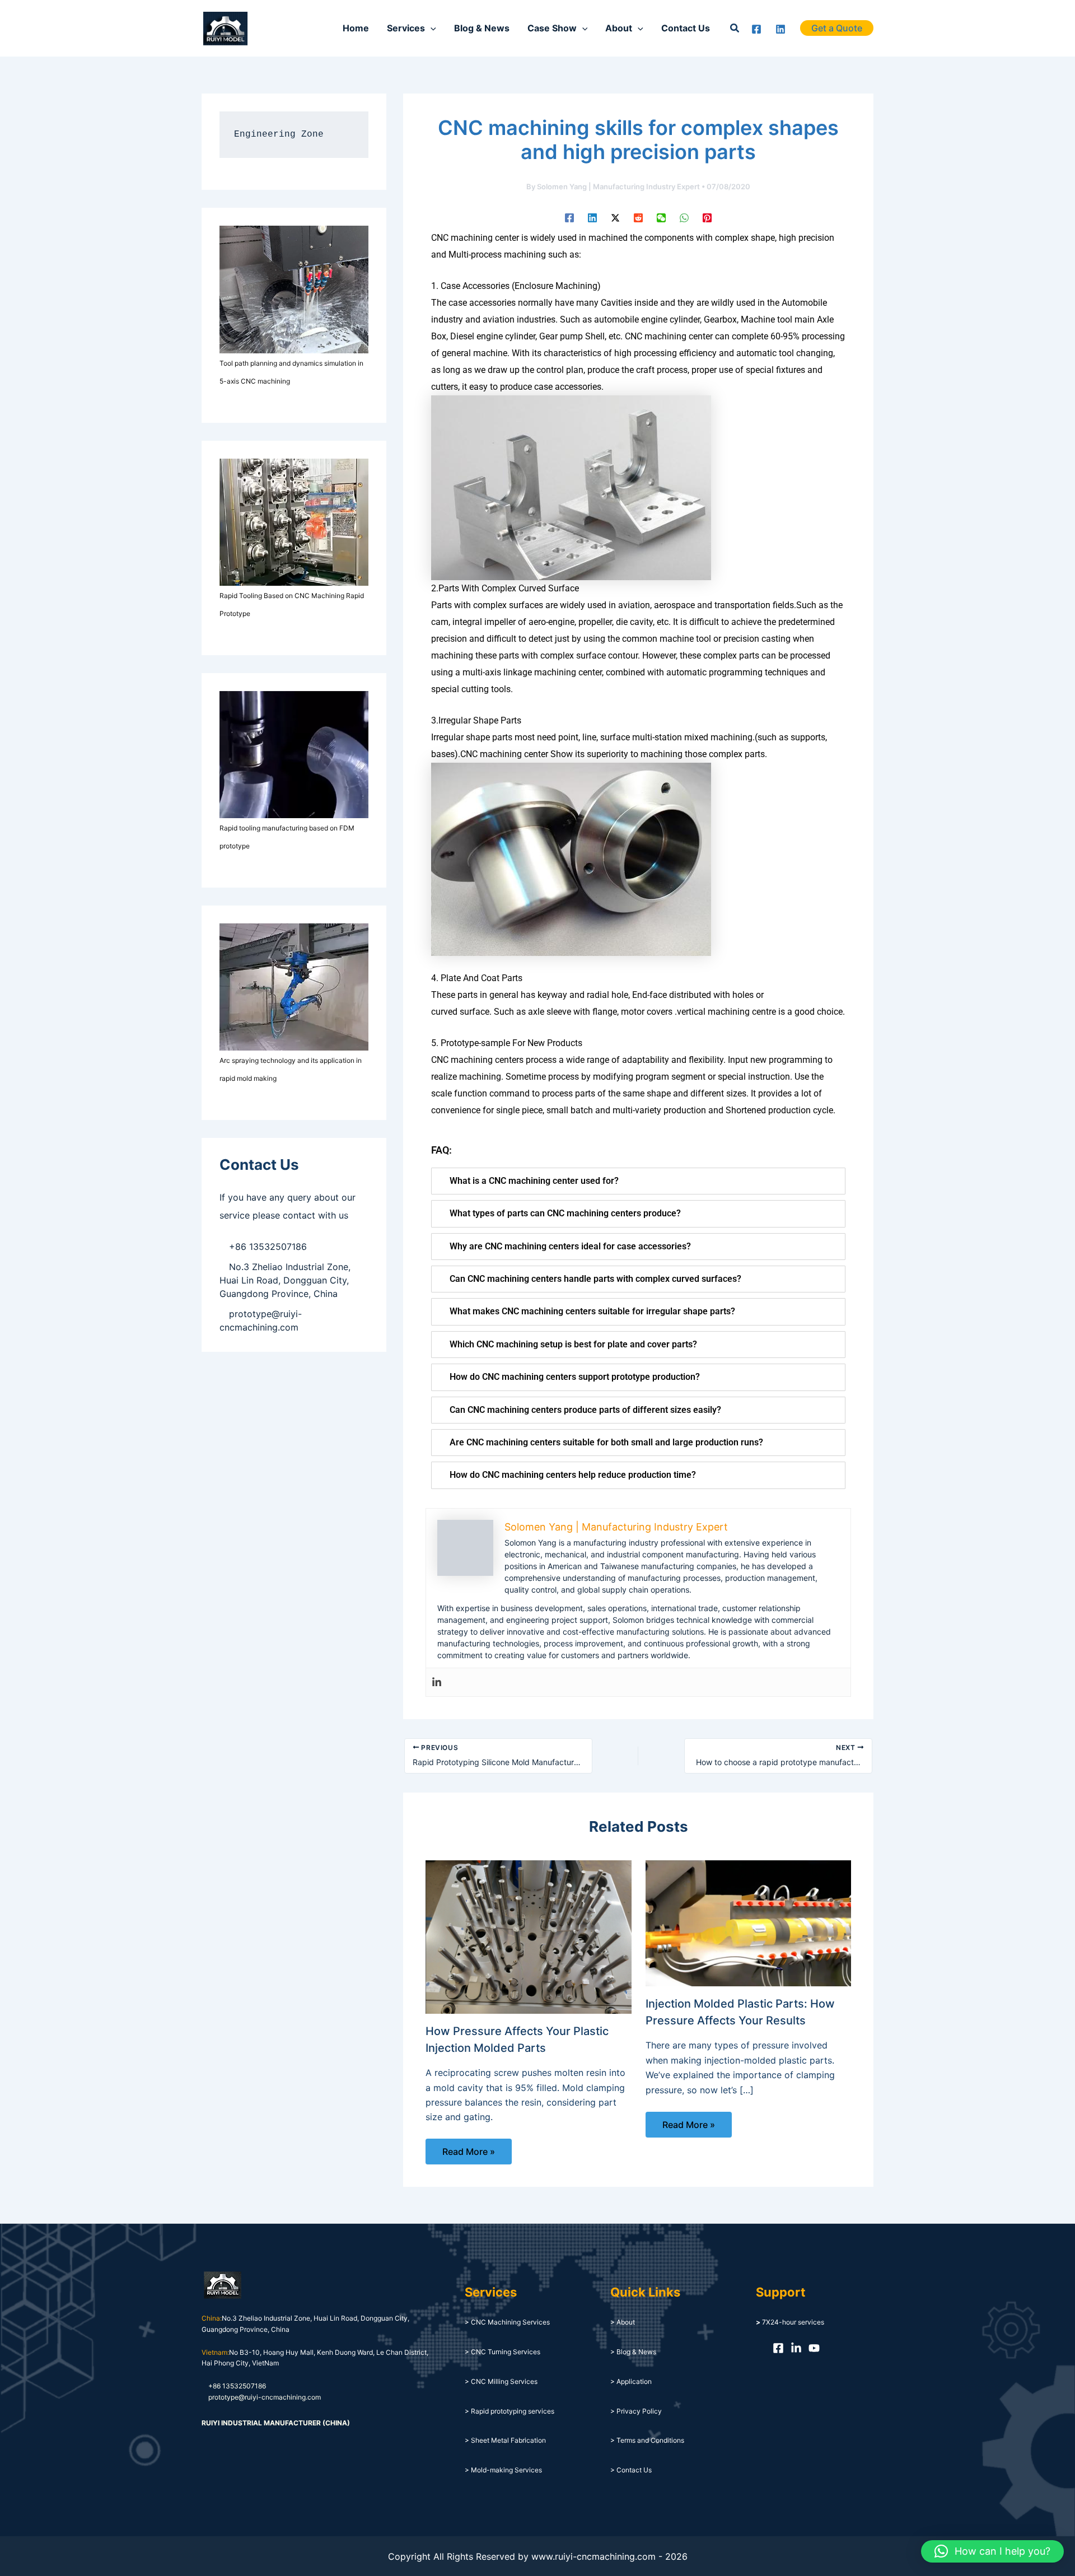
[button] (735, 28)
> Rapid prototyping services (510, 2411)
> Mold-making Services (503, 2470)
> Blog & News (633, 2352)
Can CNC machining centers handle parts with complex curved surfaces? (595, 1279)
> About (623, 2322)
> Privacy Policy (636, 2411)
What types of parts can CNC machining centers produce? (565, 1213)
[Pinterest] (707, 217)
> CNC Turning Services (503, 2352)
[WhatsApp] (684, 217)
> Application (631, 2381)
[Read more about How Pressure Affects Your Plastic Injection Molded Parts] (529, 1936)
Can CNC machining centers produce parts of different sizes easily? (585, 1410)
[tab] (638, 1181)
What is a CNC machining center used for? (534, 1181)
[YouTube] (814, 2348)
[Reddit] (638, 217)
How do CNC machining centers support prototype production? (575, 1377)
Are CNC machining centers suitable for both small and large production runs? (606, 1442)
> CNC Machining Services (507, 2322)
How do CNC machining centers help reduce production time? (573, 1475)
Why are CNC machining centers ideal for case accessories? (570, 1246)
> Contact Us (631, 2470)
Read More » (469, 2152)
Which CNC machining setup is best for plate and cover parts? (573, 1344)
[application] (431, 28)
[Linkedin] (780, 29)
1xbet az (271, 28)
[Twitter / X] (615, 217)
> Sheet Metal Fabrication (505, 2440)
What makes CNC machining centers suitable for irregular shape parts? (592, 1311)
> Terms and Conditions (647, 2440)
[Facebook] (756, 29)
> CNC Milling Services (501, 2381)
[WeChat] (661, 217)
